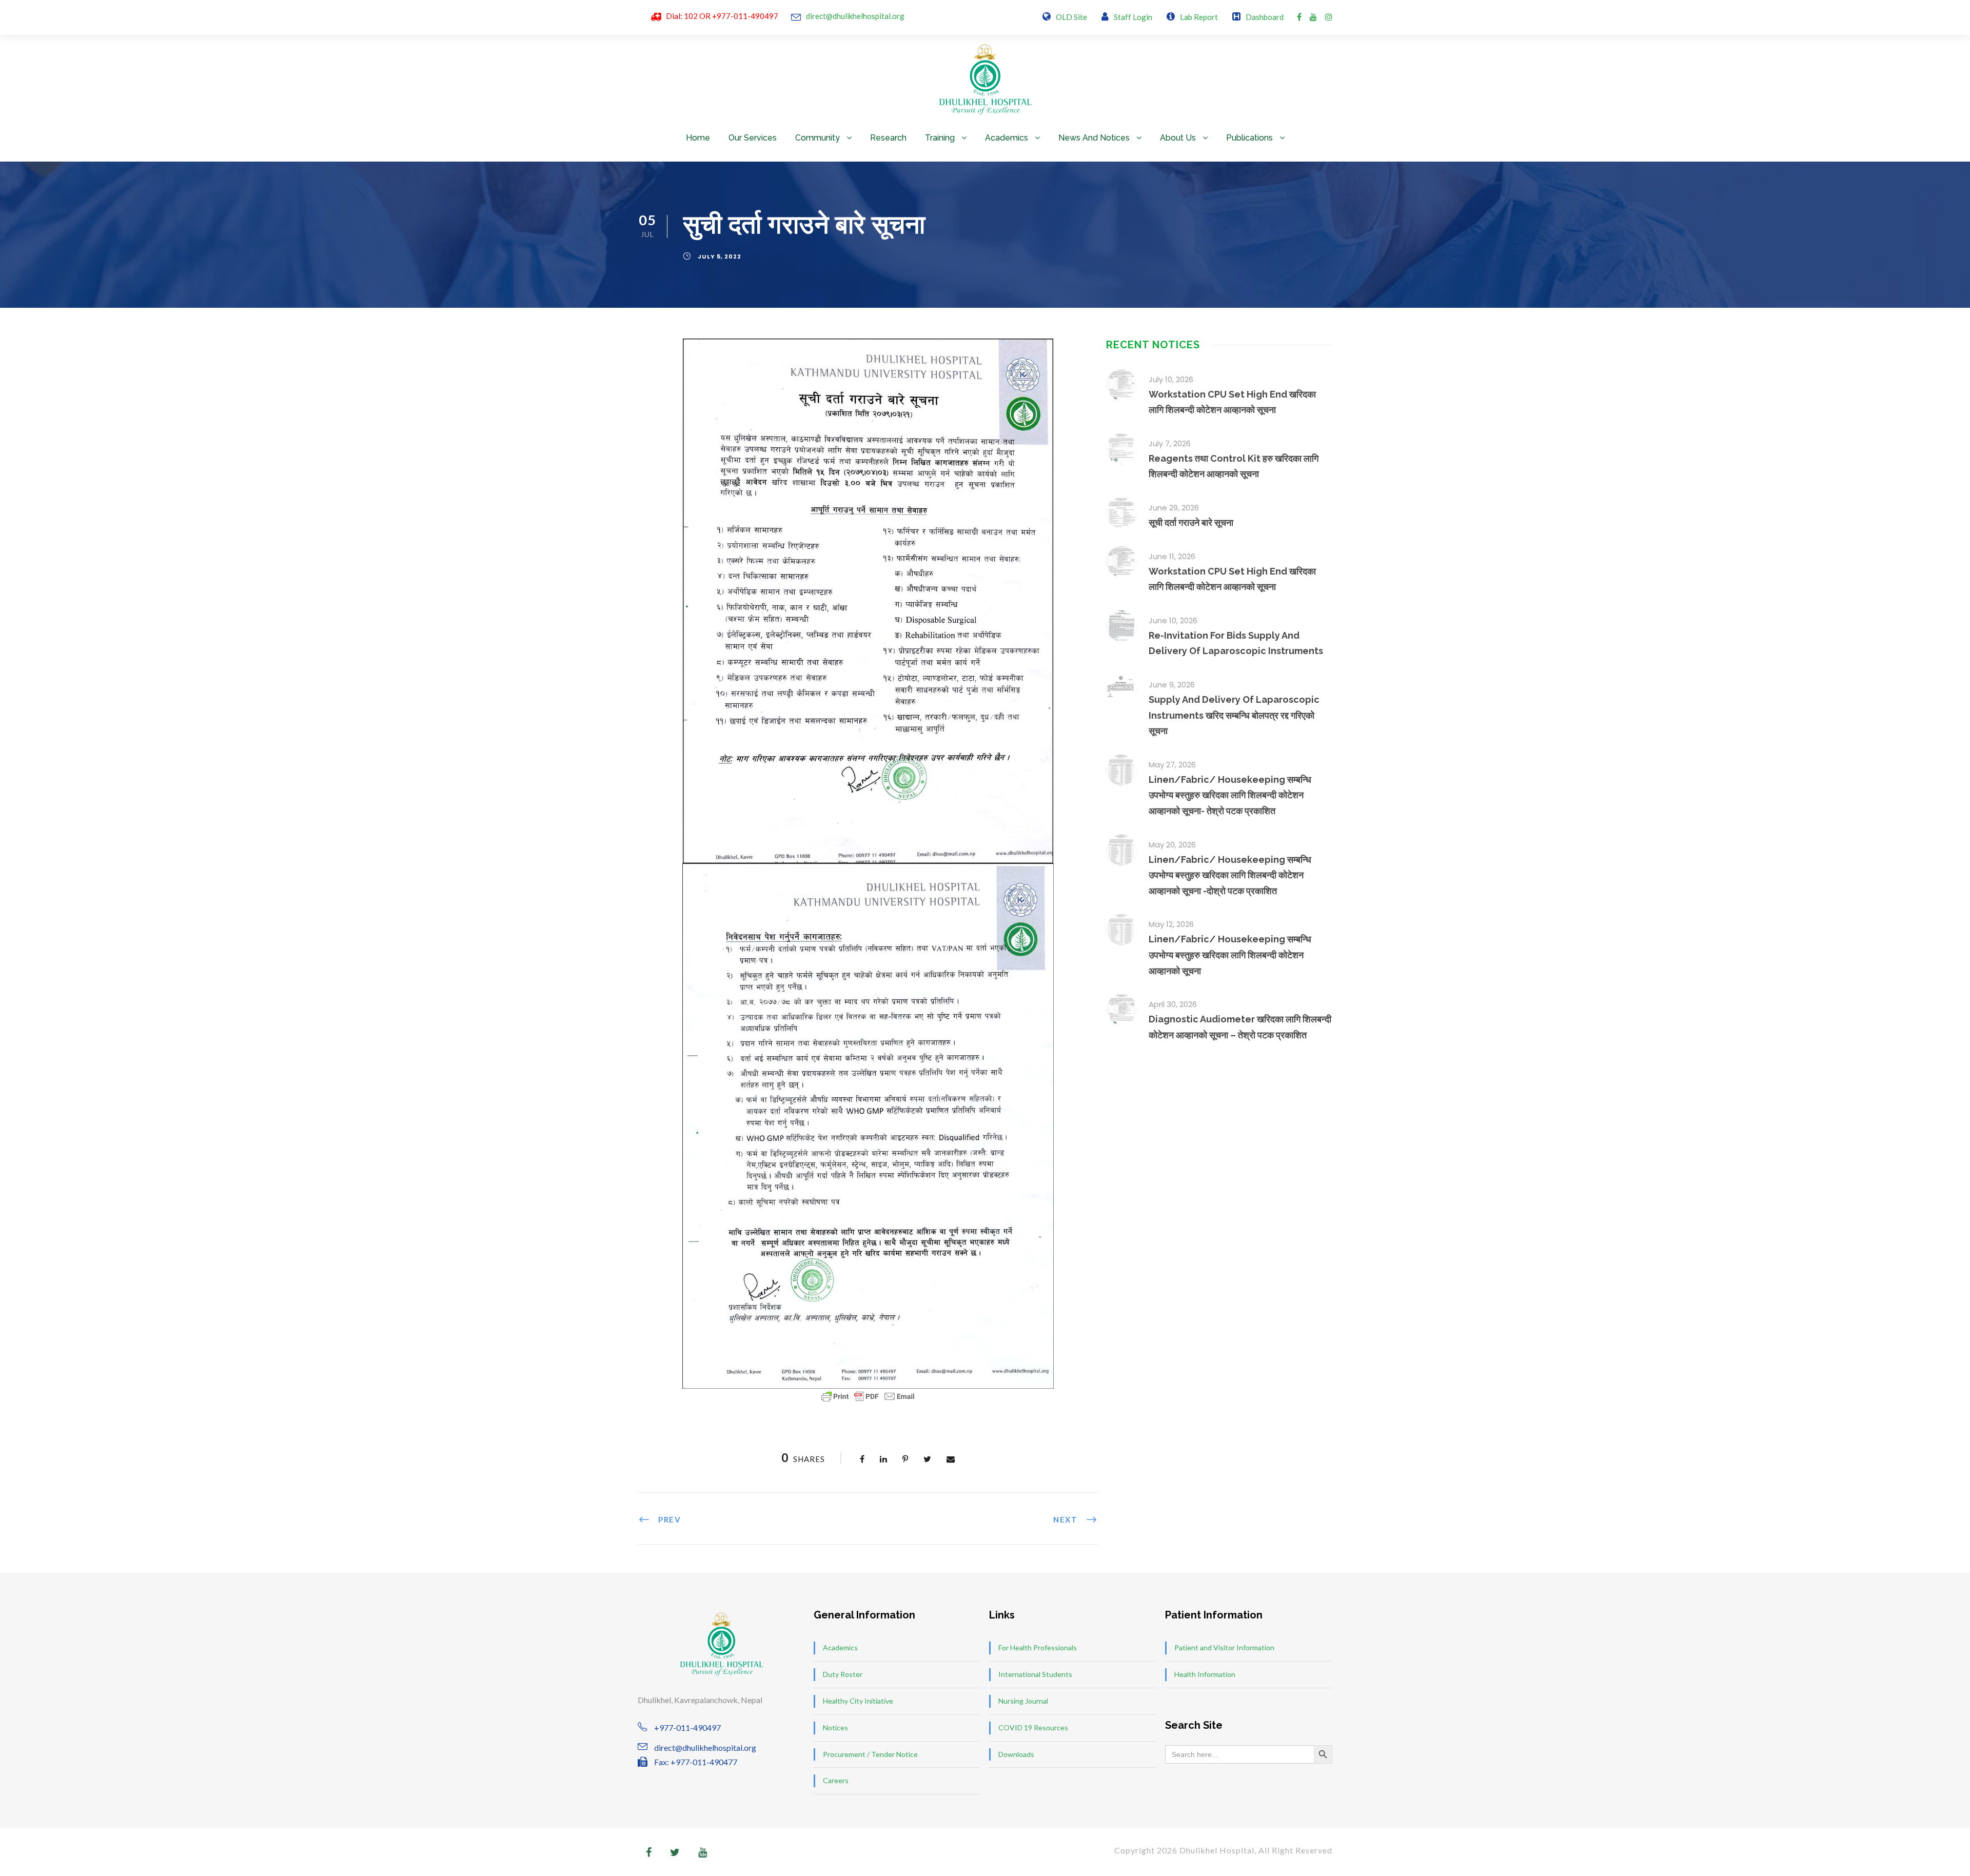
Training (940, 138)
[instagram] (1329, 17)
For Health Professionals (1038, 1647)
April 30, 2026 (1173, 1004)
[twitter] (675, 1852)
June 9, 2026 (1172, 685)
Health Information (1205, 1674)
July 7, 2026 (1170, 443)
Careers (836, 1780)
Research (888, 138)
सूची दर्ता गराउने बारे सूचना (1191, 522)
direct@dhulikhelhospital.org (855, 16)
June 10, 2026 (1173, 620)
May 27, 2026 (1172, 765)
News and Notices (1094, 138)
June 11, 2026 (1172, 556)
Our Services (753, 138)
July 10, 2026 (1171, 379)
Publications (1249, 138)
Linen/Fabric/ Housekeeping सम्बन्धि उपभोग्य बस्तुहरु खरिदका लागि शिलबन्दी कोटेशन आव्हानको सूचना (1230, 955)
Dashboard (1265, 17)
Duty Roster (843, 1674)
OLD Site (1071, 17)
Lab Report (1199, 17)
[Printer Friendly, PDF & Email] (868, 1396)
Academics (1007, 138)
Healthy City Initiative (858, 1701)
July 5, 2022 (720, 256)
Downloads (1016, 1754)
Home (698, 138)
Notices (835, 1727)
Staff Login (1133, 17)
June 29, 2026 (1174, 508)
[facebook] (1299, 17)
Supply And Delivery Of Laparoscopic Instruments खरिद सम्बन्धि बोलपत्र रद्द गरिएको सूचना (1234, 715)
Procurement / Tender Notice (870, 1754)
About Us (1178, 138)
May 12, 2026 (1171, 924)
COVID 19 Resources (1033, 1727)
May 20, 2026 (1172, 845)
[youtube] (1313, 17)
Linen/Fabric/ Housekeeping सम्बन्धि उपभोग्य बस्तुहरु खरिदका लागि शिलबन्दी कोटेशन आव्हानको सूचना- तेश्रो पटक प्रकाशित (1230, 795)
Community (817, 138)
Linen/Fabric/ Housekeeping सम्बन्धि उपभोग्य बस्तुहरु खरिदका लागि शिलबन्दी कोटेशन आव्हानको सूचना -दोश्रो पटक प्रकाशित (1230, 875)
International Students (1035, 1674)
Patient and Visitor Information (1224, 1647)
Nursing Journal (1023, 1701)
